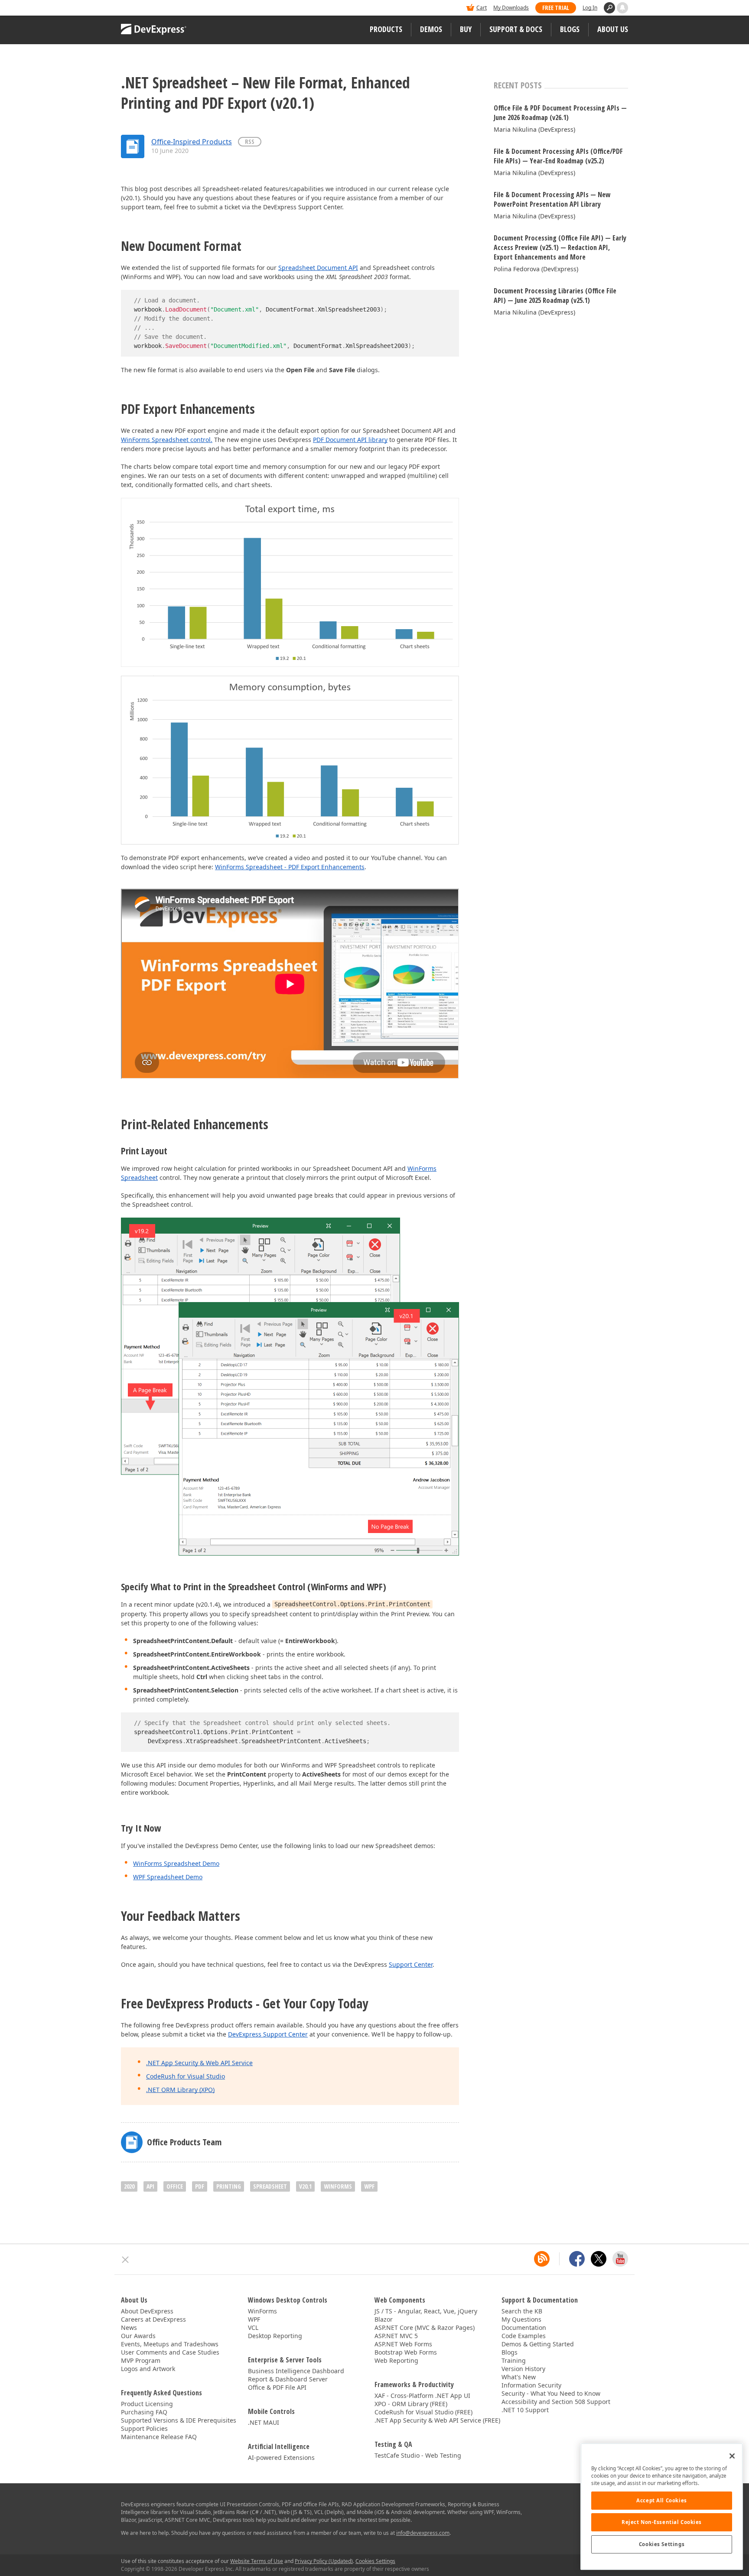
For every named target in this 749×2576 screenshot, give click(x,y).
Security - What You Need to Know (551, 2393)
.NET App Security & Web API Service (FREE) (437, 2420)
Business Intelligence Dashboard (296, 2371)
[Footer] (125, 2260)
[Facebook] (577, 2259)
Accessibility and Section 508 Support (556, 2402)
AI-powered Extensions (281, 2457)
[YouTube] (620, 2259)
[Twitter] (599, 2259)
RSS (250, 141)
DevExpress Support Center (268, 2034)
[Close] (732, 2456)
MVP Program (141, 2360)
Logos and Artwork (148, 2369)
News (129, 2327)
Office (175, 2186)
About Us (613, 29)
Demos (431, 29)
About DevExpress (147, 2311)
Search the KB (522, 2311)
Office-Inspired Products (192, 142)
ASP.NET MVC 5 (396, 2336)
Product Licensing (147, 2404)
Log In (590, 8)
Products (386, 29)
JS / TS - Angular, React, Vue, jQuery (426, 2311)
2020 (129, 2186)
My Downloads (511, 8)
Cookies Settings (662, 2544)
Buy (466, 29)
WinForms (338, 2186)
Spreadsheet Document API (318, 268)
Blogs (570, 29)
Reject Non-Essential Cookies (662, 2522)
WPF (369, 2186)
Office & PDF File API (277, 2387)
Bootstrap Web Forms (406, 2352)
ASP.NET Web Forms (403, 2344)
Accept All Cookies (661, 2500)
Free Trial (556, 8)
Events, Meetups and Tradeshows (170, 2344)
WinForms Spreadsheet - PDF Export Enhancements (290, 867)
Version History (523, 2369)
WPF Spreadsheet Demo (168, 1877)
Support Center (411, 1964)
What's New (519, 2377)
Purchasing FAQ (144, 2412)
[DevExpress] (147, 8)
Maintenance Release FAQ (159, 2437)
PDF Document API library (350, 440)
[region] (662, 2506)
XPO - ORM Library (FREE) (411, 2404)
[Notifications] (622, 8)
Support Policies (144, 2428)
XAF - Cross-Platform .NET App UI (422, 2396)
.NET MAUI (264, 2422)
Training (514, 2360)
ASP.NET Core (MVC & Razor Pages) (425, 2327)
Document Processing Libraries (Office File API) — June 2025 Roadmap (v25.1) (555, 296)
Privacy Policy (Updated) (324, 2561)
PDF (200, 2186)
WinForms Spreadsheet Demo (176, 1863)
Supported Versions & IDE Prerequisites (179, 2420)
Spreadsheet (270, 2186)
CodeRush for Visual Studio (186, 2076)
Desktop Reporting (275, 2336)
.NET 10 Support (525, 2410)
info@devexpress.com (423, 2533)
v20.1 (305, 2186)
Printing (229, 2186)
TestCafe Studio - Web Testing (418, 2455)
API (150, 2186)
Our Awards (138, 2336)
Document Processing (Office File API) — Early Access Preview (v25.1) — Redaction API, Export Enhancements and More (560, 247)
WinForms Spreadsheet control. (167, 440)
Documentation (524, 2327)
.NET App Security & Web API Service (199, 2063)
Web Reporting (396, 2360)
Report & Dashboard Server (288, 2379)
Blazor (384, 2319)
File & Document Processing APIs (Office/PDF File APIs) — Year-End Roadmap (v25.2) (558, 156)
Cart (482, 8)
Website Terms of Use (257, 2561)
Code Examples (524, 2336)
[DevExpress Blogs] (542, 2259)
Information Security (531, 2385)
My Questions (521, 2319)
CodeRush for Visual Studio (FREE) (423, 2412)
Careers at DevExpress (153, 2319)
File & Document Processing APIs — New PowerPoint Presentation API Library (552, 199)
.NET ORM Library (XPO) (180, 2090)
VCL (253, 2327)
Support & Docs (516, 29)
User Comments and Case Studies (170, 2352)
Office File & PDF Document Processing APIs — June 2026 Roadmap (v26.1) (560, 113)
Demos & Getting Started (538, 2344)
